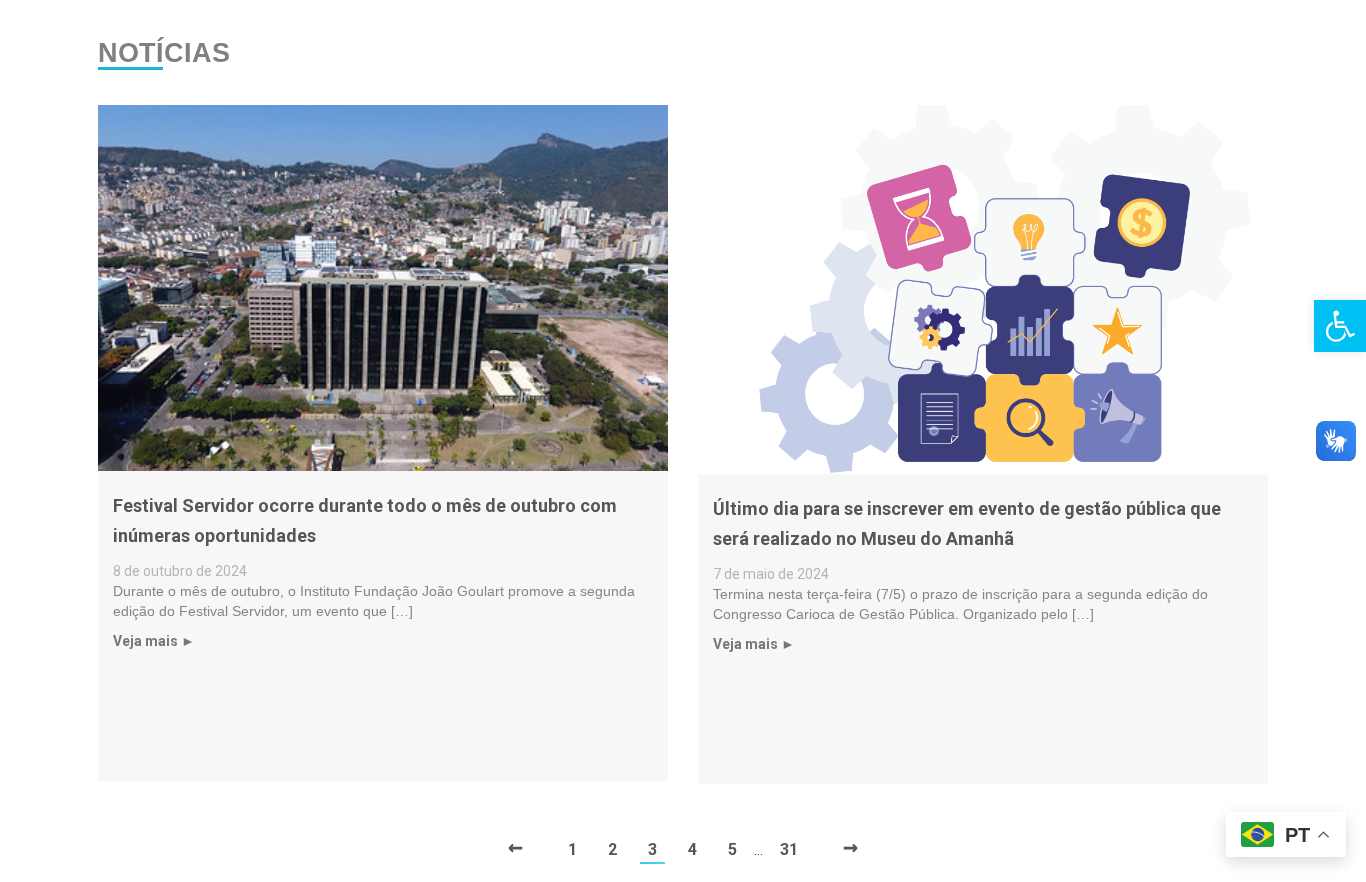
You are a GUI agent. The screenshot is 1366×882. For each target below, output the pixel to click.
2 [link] (612, 849)
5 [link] (732, 849)
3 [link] (652, 849)
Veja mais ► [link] (154, 641)
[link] (1340, 326)
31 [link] (789, 849)
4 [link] (692, 849)
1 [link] (572, 849)
